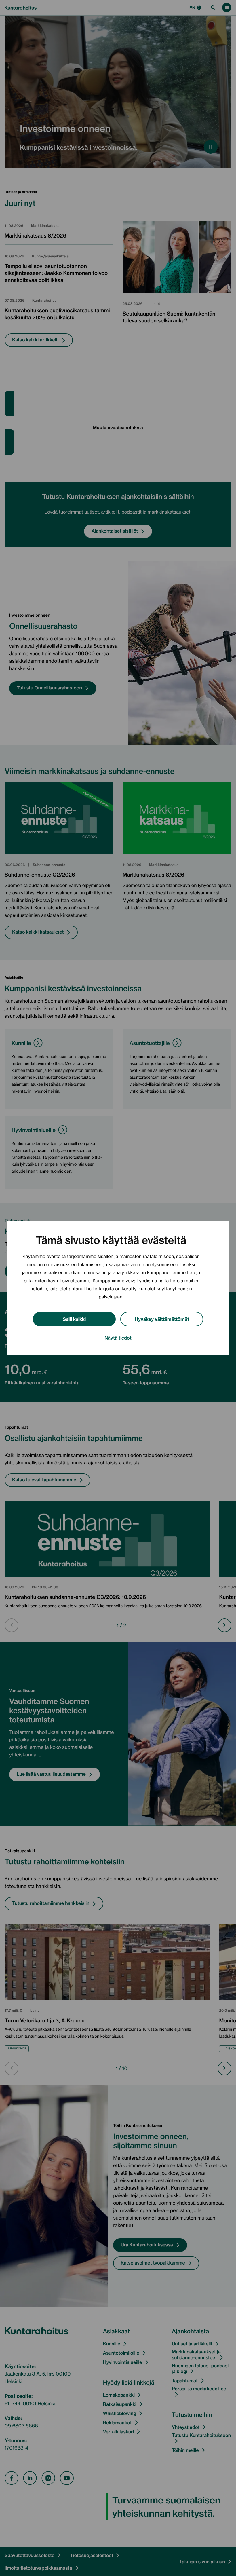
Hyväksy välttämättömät (162, 1319)
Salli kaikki (74, 1319)
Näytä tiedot (118, 1338)
